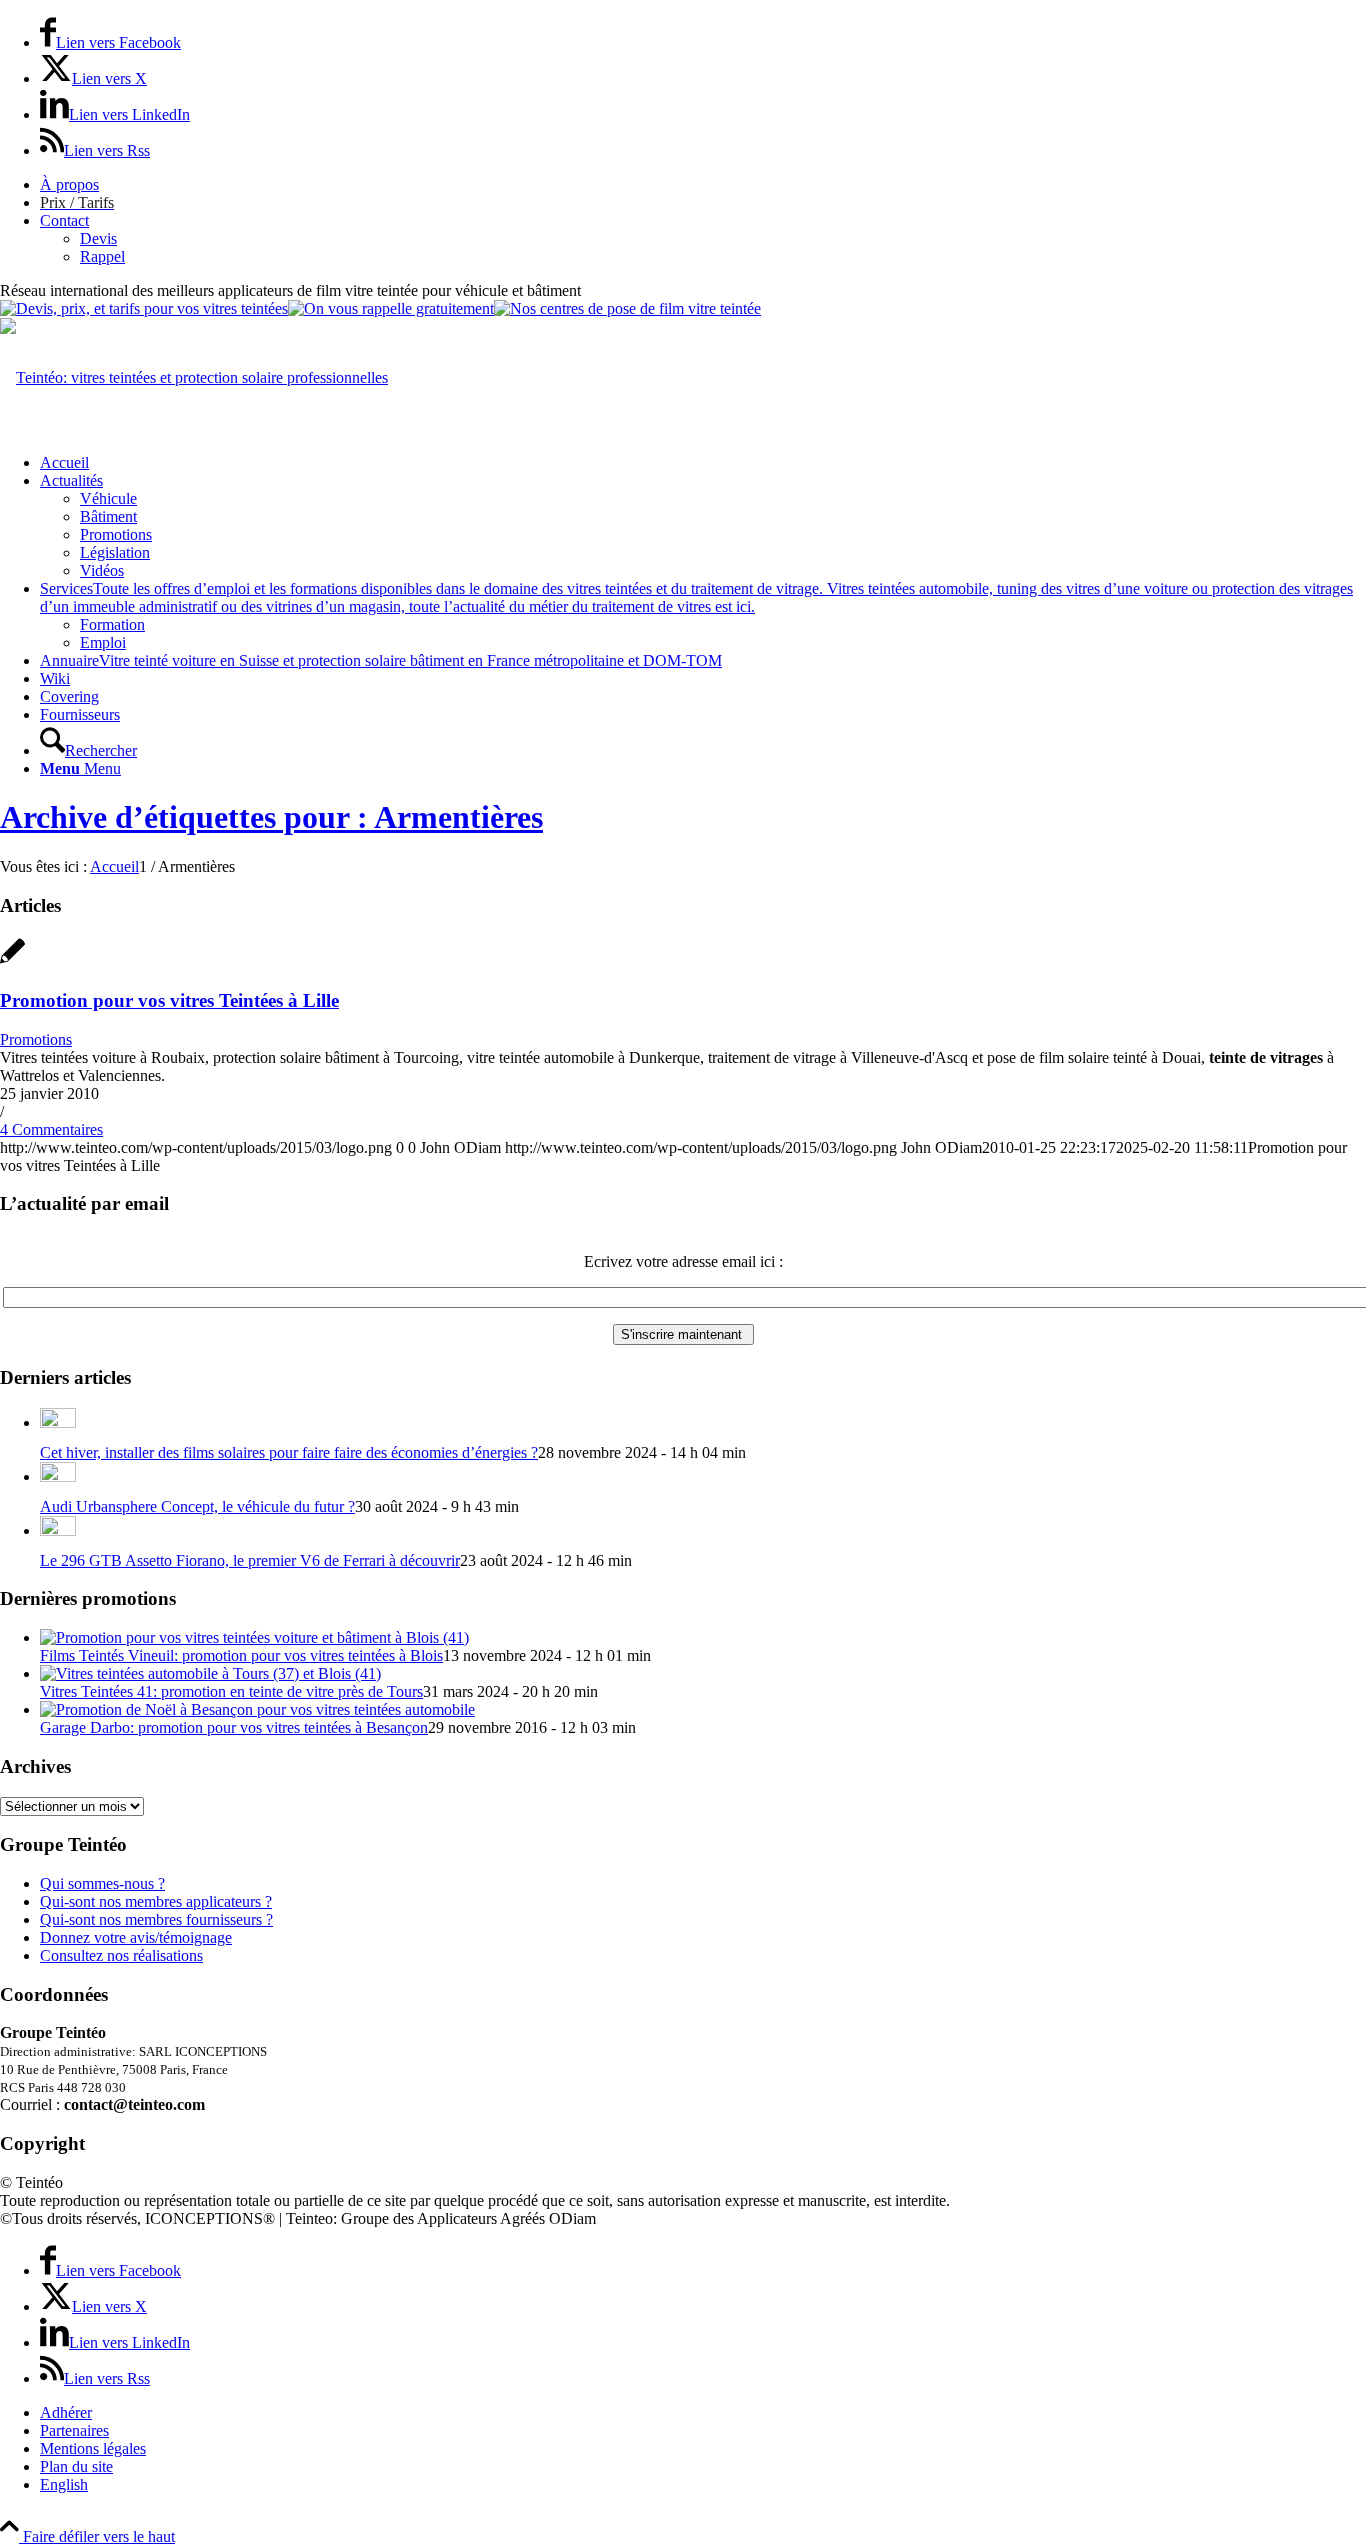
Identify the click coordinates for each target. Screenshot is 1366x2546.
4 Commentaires (51, 1129)
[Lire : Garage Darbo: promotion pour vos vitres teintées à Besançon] (257, 1709)
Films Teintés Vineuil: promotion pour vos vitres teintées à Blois (241, 1655)
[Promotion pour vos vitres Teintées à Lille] (12, 961)
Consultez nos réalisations (121, 1955)
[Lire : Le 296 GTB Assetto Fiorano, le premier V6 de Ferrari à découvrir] (58, 1530)
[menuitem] (703, 185)
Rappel (102, 256)
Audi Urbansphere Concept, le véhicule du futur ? (197, 1506)
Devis (98, 238)
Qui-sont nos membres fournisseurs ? (156, 1919)
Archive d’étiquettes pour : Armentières (271, 817)
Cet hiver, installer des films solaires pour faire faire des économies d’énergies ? (289, 1452)
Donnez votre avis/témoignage (136, 1937)
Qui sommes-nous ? (102, 1883)
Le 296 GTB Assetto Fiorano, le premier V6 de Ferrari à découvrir (250, 1560)
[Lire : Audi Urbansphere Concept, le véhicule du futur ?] (58, 1476)
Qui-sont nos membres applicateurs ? (156, 1901)
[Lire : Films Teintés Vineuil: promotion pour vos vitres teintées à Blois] (254, 1637)
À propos (69, 184)
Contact (64, 220)
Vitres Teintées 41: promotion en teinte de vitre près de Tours (231, 1691)
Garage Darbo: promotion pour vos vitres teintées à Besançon (234, 1727)
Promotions (36, 1039)
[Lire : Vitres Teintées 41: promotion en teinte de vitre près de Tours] (210, 1673)
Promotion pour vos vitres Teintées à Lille (169, 1000)
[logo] (194, 377)
